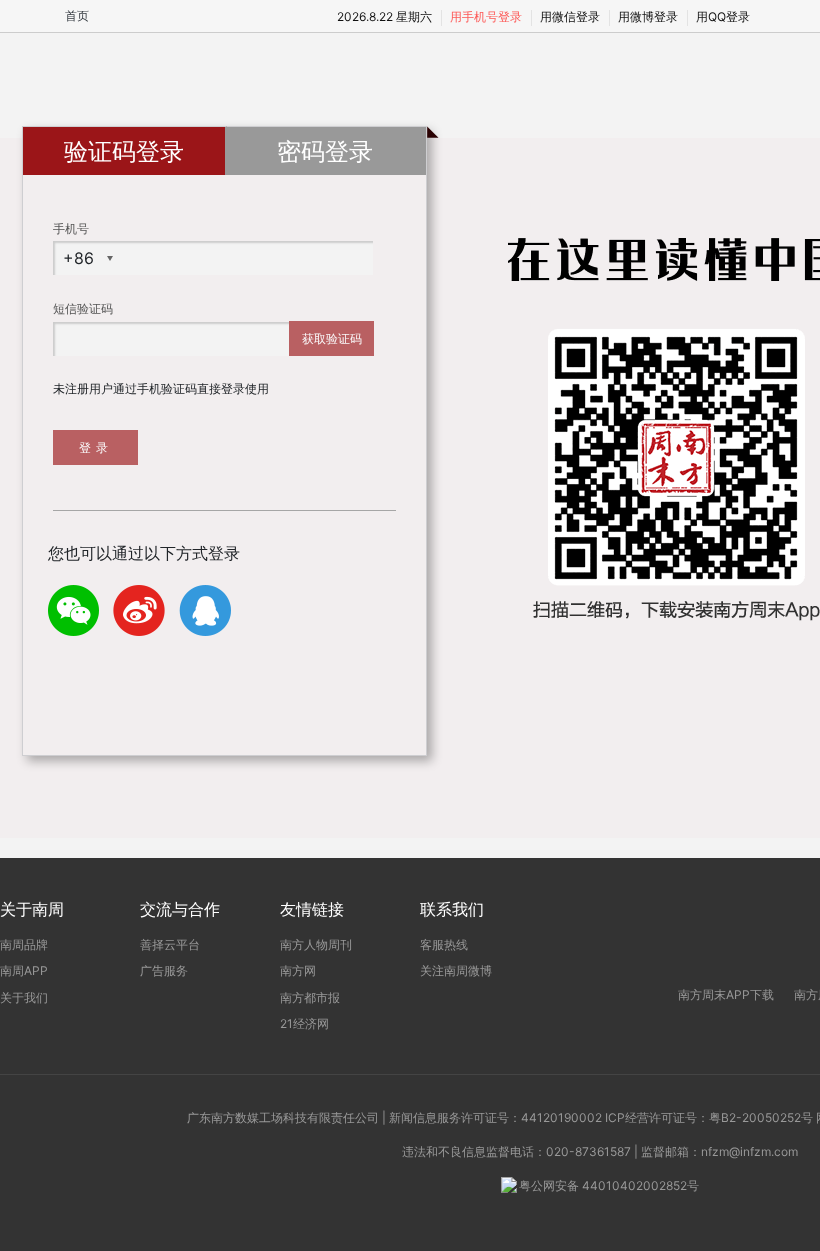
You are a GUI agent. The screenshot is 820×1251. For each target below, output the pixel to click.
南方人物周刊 (316, 944)
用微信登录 (570, 16)
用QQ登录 (723, 16)
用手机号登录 (486, 16)
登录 (96, 447)
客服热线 (444, 944)
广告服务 (164, 970)
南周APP (24, 970)
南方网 (298, 970)
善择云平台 (170, 944)
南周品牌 (24, 944)
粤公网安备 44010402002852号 (609, 1185)
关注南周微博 (456, 970)
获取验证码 (332, 338)
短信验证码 (83, 308)
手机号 (71, 228)
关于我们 (24, 997)
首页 (77, 15)
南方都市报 (310, 997)
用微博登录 (648, 16)
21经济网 (304, 1023)
